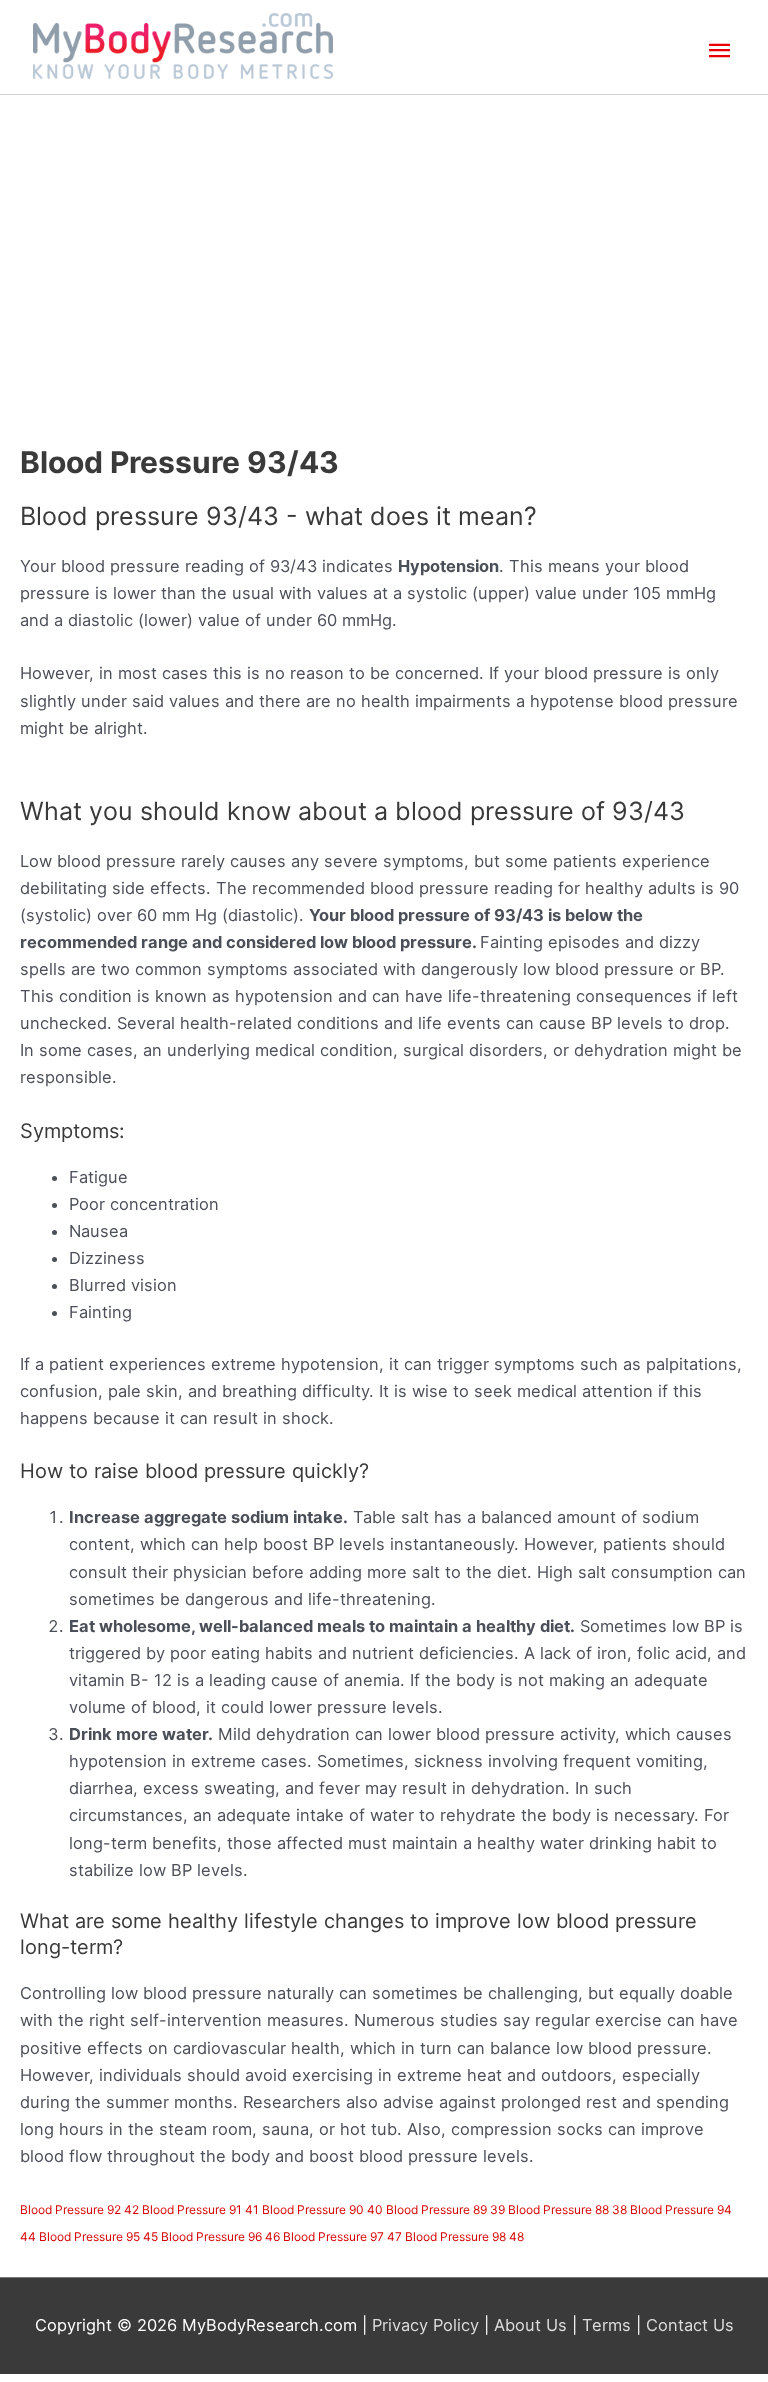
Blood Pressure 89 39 (445, 2209)
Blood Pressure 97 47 (342, 2236)
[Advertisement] (384, 245)
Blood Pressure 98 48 (464, 2236)
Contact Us (687, 2325)
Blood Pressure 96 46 (220, 2236)
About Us (530, 2325)
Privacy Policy (428, 2325)
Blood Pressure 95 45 (98, 2236)
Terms (606, 2325)
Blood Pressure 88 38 (567, 2209)
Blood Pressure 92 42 (79, 2209)
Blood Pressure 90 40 (322, 2209)
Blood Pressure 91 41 (200, 2209)
